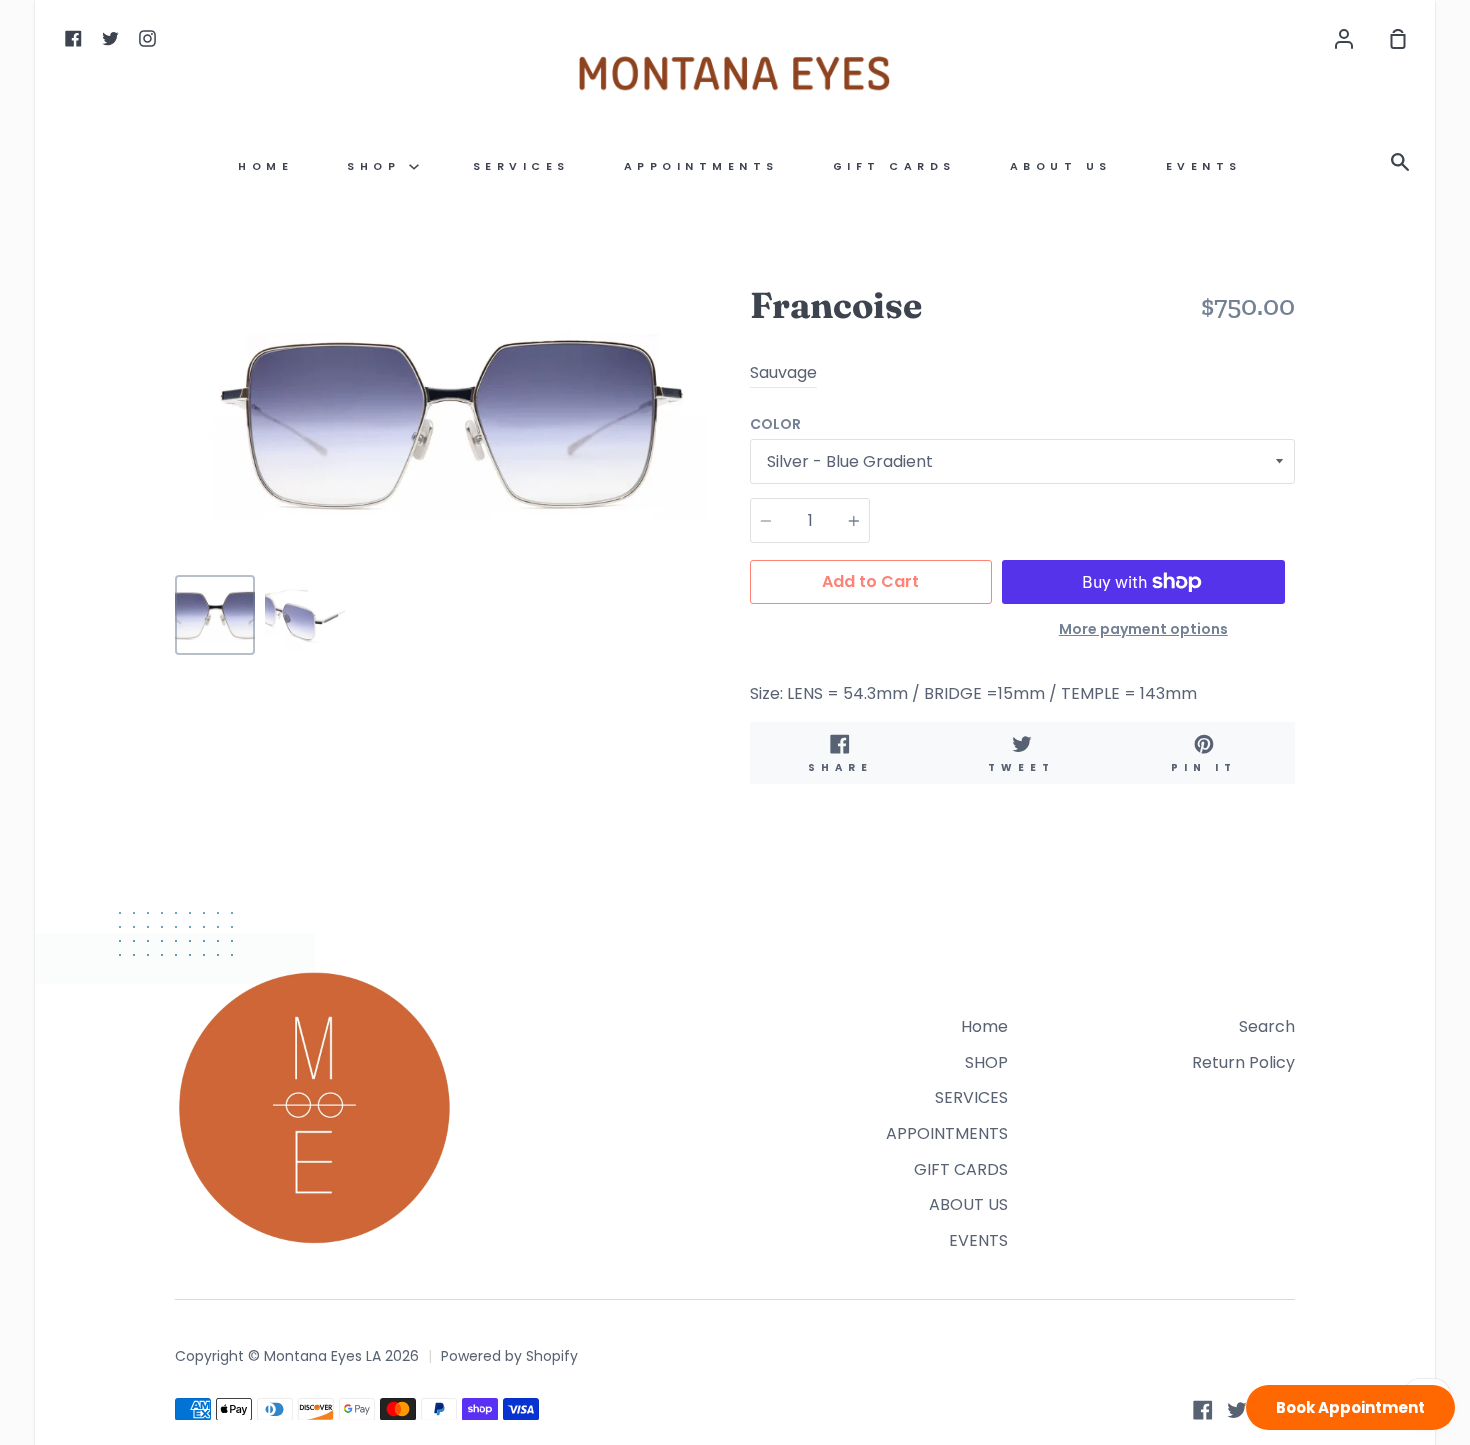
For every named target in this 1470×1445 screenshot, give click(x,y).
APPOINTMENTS (701, 166)
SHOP (378, 166)
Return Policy (1243, 1062)
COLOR (775, 424)
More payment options (1143, 629)
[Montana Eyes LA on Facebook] (1203, 1410)
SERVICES (521, 166)
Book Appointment (1350, 1407)
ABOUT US (1061, 166)
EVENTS (1204, 166)
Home (265, 166)
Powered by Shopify (509, 1356)
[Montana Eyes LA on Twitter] (1237, 1410)
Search (1267, 1026)
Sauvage (783, 372)
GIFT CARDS (894, 166)
